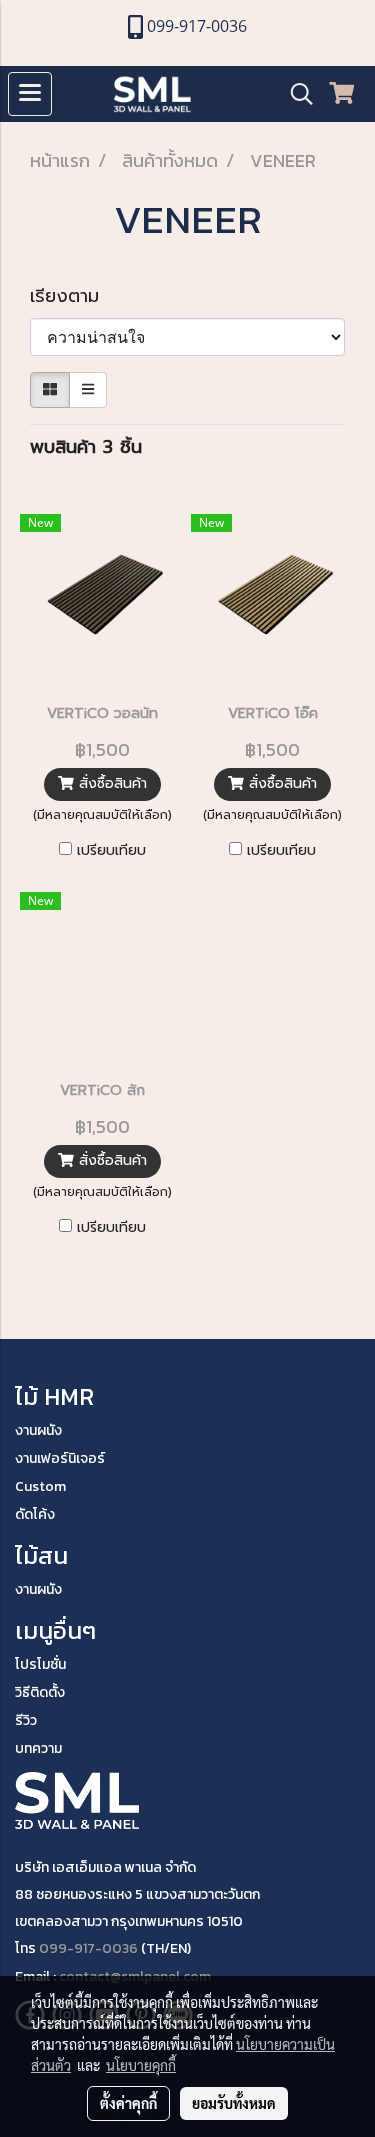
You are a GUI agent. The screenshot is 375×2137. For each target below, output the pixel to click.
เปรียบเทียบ (111, 851)
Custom (40, 1486)
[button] (295, 94)
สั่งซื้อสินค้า (110, 783)
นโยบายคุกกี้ (141, 2065)
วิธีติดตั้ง (40, 1692)
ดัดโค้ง (35, 1514)
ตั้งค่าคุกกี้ (128, 2103)
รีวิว (26, 1720)
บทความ (38, 1748)
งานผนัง (38, 1430)
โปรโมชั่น (40, 1664)
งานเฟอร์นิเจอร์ (60, 1458)
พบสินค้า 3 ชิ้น (86, 447)
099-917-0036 (88, 1948)
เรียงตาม (75, 296)
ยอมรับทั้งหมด (234, 2103)
